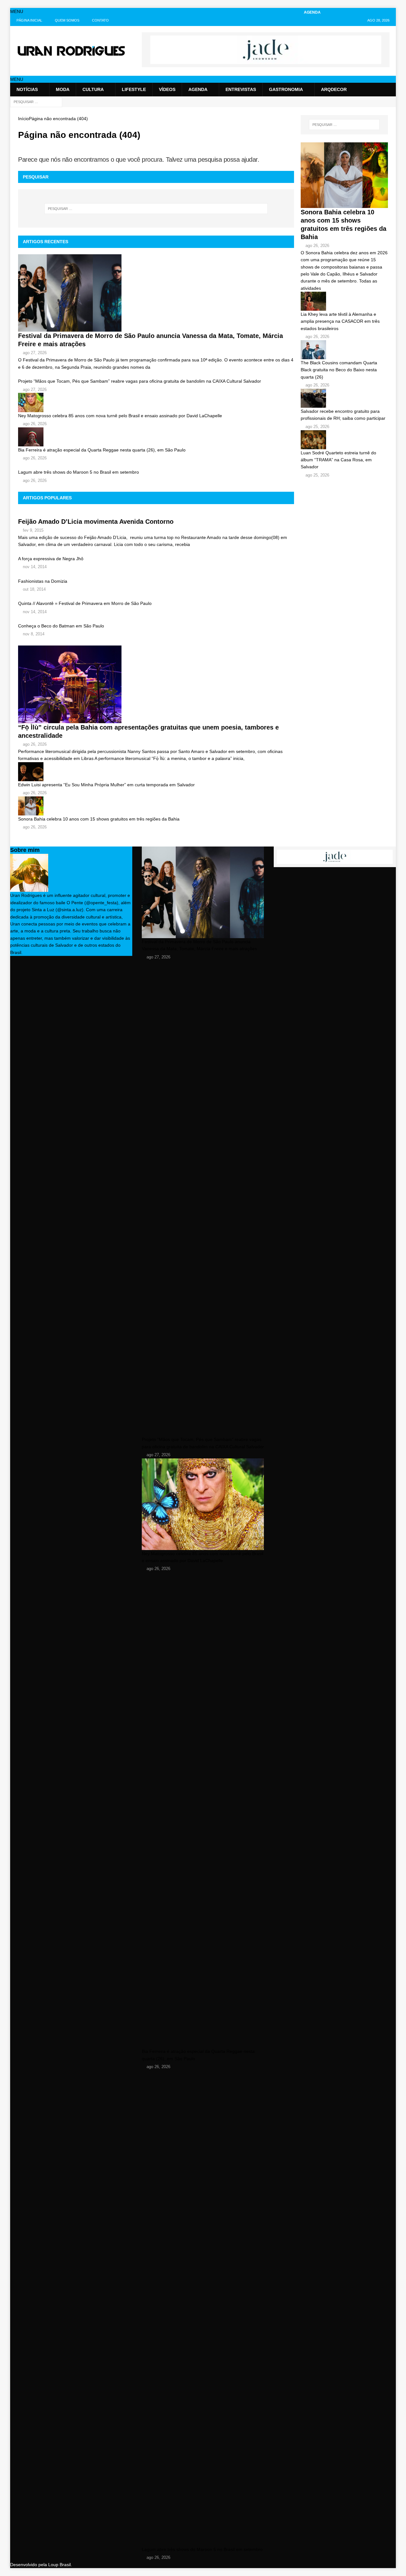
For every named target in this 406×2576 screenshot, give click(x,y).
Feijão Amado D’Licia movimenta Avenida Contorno (96, 522)
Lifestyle (134, 89)
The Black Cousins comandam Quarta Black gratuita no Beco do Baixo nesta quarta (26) (339, 370)
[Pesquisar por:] (36, 101)
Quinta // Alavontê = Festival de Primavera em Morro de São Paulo (85, 603)
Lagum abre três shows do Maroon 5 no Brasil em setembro (79, 472)
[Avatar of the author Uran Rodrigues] (29, 888)
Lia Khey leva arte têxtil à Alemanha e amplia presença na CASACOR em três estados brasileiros (340, 321)
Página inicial (29, 20)
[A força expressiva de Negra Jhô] (156, 552)
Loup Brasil (59, 2565)
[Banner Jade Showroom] (266, 61)
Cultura (93, 89)
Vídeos (167, 89)
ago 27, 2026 (35, 353)
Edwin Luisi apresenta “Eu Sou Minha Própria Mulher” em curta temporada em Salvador (106, 785)
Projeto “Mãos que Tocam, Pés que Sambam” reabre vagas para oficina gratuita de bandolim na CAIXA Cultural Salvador (140, 381)
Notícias (27, 89)
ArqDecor (334, 89)
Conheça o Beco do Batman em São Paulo (61, 626)
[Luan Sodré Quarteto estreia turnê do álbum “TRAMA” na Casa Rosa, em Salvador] (344, 440)
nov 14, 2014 (35, 567)
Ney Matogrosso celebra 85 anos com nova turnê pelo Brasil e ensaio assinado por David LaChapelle (120, 416)
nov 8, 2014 (34, 634)
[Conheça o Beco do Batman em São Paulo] (156, 619)
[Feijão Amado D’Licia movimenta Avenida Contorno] (156, 514)
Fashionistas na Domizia (43, 581)
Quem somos (67, 20)
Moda (63, 89)
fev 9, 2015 (33, 530)
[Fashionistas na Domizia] (156, 574)
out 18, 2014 (34, 589)
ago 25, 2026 (317, 427)
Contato (100, 20)
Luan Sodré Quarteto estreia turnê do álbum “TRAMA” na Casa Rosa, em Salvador (338, 460)
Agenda (198, 89)
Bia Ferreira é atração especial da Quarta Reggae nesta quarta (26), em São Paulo (102, 450)
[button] (17, 11)
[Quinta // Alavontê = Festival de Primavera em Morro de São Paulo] (156, 596)
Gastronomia (286, 89)
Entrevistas (241, 89)
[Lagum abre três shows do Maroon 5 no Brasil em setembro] (156, 465)
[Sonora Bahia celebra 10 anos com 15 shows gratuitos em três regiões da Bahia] (156, 806)
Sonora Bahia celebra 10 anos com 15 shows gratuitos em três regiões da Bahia (99, 819)
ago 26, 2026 (35, 424)
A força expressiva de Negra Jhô (51, 559)
